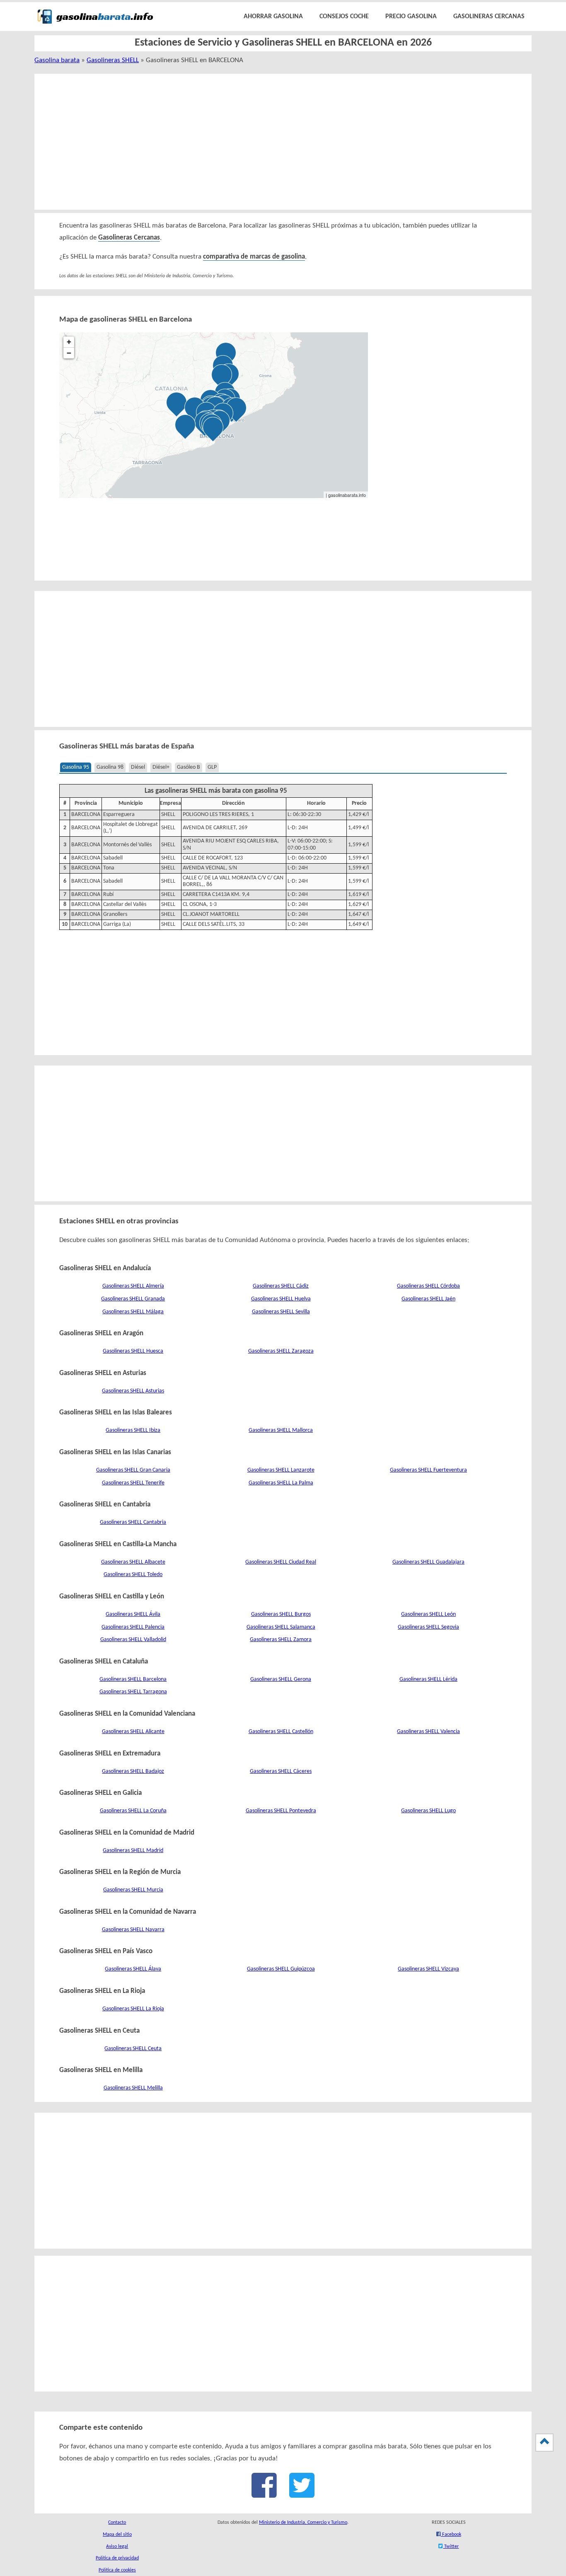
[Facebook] (264, 2494)
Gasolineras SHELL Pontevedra (281, 1811)
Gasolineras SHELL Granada (133, 1299)
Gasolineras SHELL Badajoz (133, 1771)
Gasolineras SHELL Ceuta (133, 2049)
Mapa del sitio (117, 2535)
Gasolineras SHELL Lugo (428, 1811)
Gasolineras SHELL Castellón (281, 1732)
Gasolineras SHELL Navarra (133, 1930)
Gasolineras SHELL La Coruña (133, 1811)
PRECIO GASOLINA (411, 17)
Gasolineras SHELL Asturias (133, 1391)
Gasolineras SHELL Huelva (281, 1299)
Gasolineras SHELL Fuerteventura (428, 1470)
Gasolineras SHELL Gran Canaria (133, 1470)
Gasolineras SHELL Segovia (428, 1627)
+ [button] (69, 342)
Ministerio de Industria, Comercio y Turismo (303, 2523)
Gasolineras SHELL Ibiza (133, 1430)
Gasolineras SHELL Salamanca (281, 1627)
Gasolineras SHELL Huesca (133, 1351)
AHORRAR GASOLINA (273, 17)
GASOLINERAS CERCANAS (489, 17)
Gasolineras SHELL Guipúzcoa (281, 1969)
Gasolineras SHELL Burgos (281, 1614)
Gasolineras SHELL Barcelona (133, 1679)
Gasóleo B (189, 767)
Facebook (451, 2535)
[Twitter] (302, 2494)
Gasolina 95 (76, 767)
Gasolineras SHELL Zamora (281, 1640)
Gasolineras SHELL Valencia (428, 1732)
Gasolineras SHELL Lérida (428, 1679)
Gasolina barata (57, 60)
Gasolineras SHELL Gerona (281, 1679)
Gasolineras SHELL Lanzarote (281, 1470)
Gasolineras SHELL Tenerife (133, 1483)
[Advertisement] (273, 142)
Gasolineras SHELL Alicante (133, 1732)
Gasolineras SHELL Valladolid (133, 1640)
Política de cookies (117, 2570)
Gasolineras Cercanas (129, 238)
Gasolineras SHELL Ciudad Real (281, 1562)
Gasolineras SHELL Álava (133, 1969)
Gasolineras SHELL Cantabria (133, 1522)
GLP (212, 767)
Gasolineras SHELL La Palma (281, 1483)
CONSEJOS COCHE (344, 17)
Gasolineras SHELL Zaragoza (281, 1351)
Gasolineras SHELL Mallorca (281, 1430)
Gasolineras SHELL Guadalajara (428, 1562)
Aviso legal (117, 2547)
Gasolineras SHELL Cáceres (281, 1771)
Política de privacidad (117, 2558)
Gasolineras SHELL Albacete (133, 1562)
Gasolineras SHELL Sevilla (281, 1312)
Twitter (451, 2547)
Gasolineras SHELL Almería (133, 1286)
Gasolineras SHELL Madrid (133, 1851)
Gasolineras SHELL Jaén (428, 1299)
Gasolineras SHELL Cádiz (281, 1286)
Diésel (138, 767)
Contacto (117, 2523)
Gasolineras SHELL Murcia (133, 1890)
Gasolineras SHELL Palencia (133, 1627)
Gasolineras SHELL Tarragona (133, 1692)
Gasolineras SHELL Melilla (133, 2088)
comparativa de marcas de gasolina (254, 257)
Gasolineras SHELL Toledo (133, 1575)
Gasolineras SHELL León (428, 1614)
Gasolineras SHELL (113, 60)
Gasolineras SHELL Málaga (133, 1312)
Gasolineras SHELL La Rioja (133, 2009)
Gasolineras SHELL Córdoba (428, 1286)
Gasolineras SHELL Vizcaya (428, 1969)
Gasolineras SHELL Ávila (133, 1614)
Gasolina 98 (110, 767)
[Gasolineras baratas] (95, 25)
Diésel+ (161, 767)
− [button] (69, 353)
